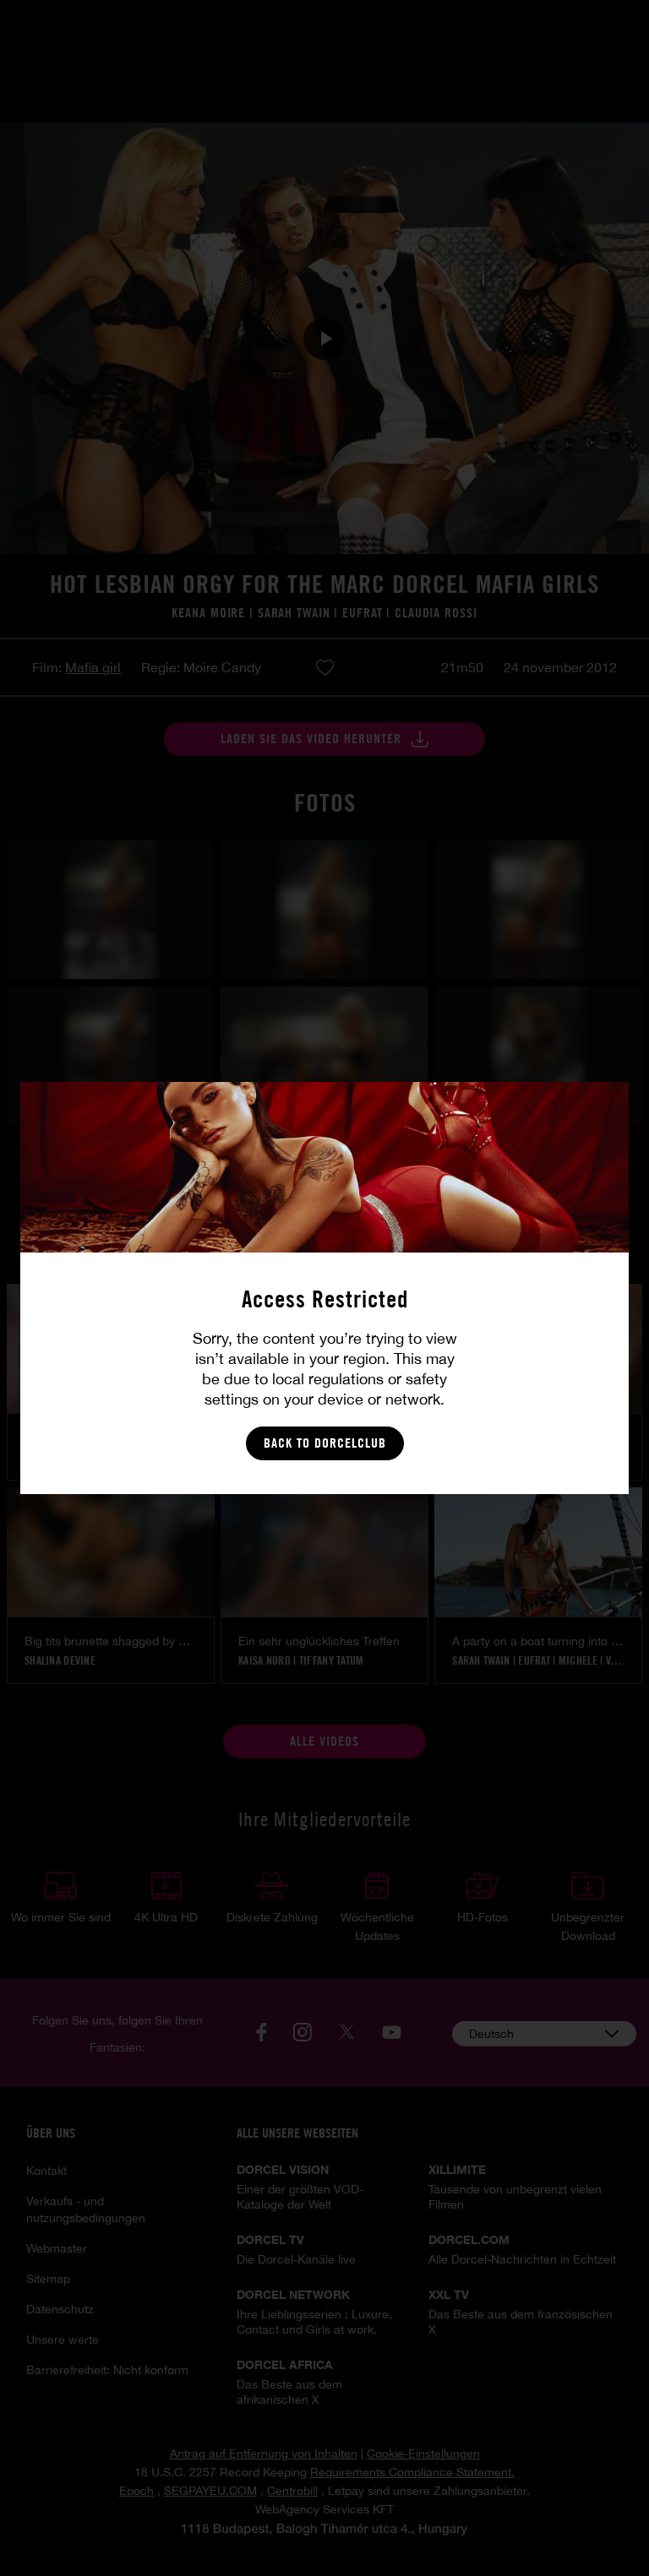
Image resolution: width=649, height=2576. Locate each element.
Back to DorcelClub (325, 1443)
